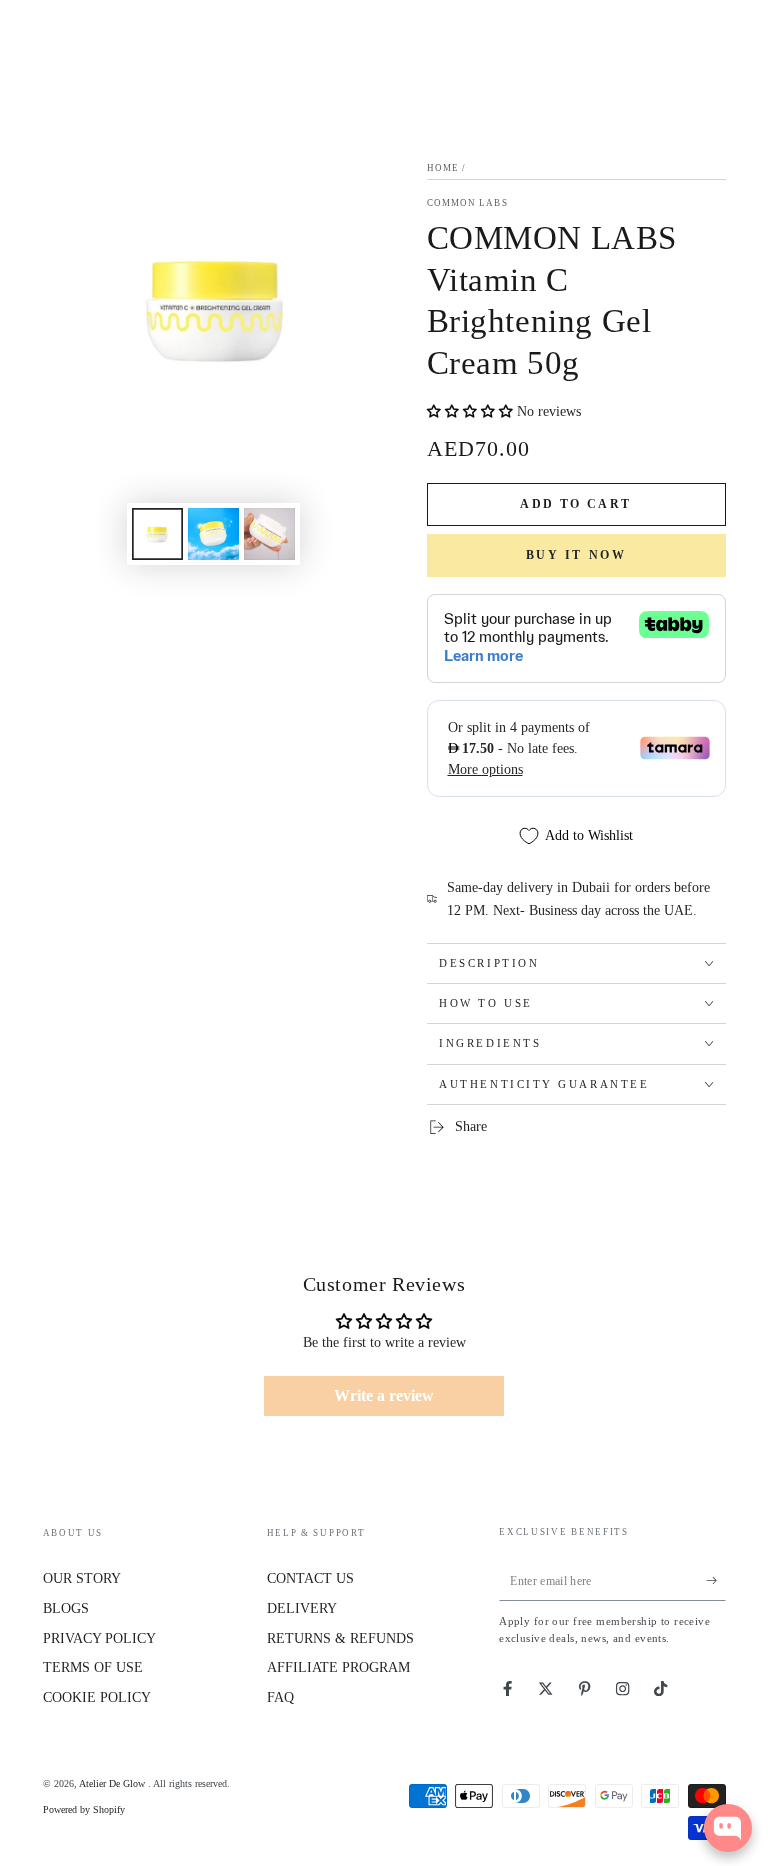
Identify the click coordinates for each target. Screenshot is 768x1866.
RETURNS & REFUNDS (340, 1638)
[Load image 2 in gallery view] (213, 534)
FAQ (280, 1697)
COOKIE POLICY (97, 1697)
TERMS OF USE (93, 1667)
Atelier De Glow (113, 1783)
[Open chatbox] (728, 1828)
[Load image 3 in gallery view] (269, 534)
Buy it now (576, 555)
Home (443, 168)
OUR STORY (82, 1578)
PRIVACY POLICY (99, 1638)
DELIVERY (302, 1608)
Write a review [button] (384, 1395)
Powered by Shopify (84, 1809)
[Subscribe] (716, 1580)
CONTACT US (310, 1578)
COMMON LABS (467, 203)
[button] (472, 411)
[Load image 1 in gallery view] (157, 534)
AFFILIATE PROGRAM (338, 1667)
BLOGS (66, 1608)
